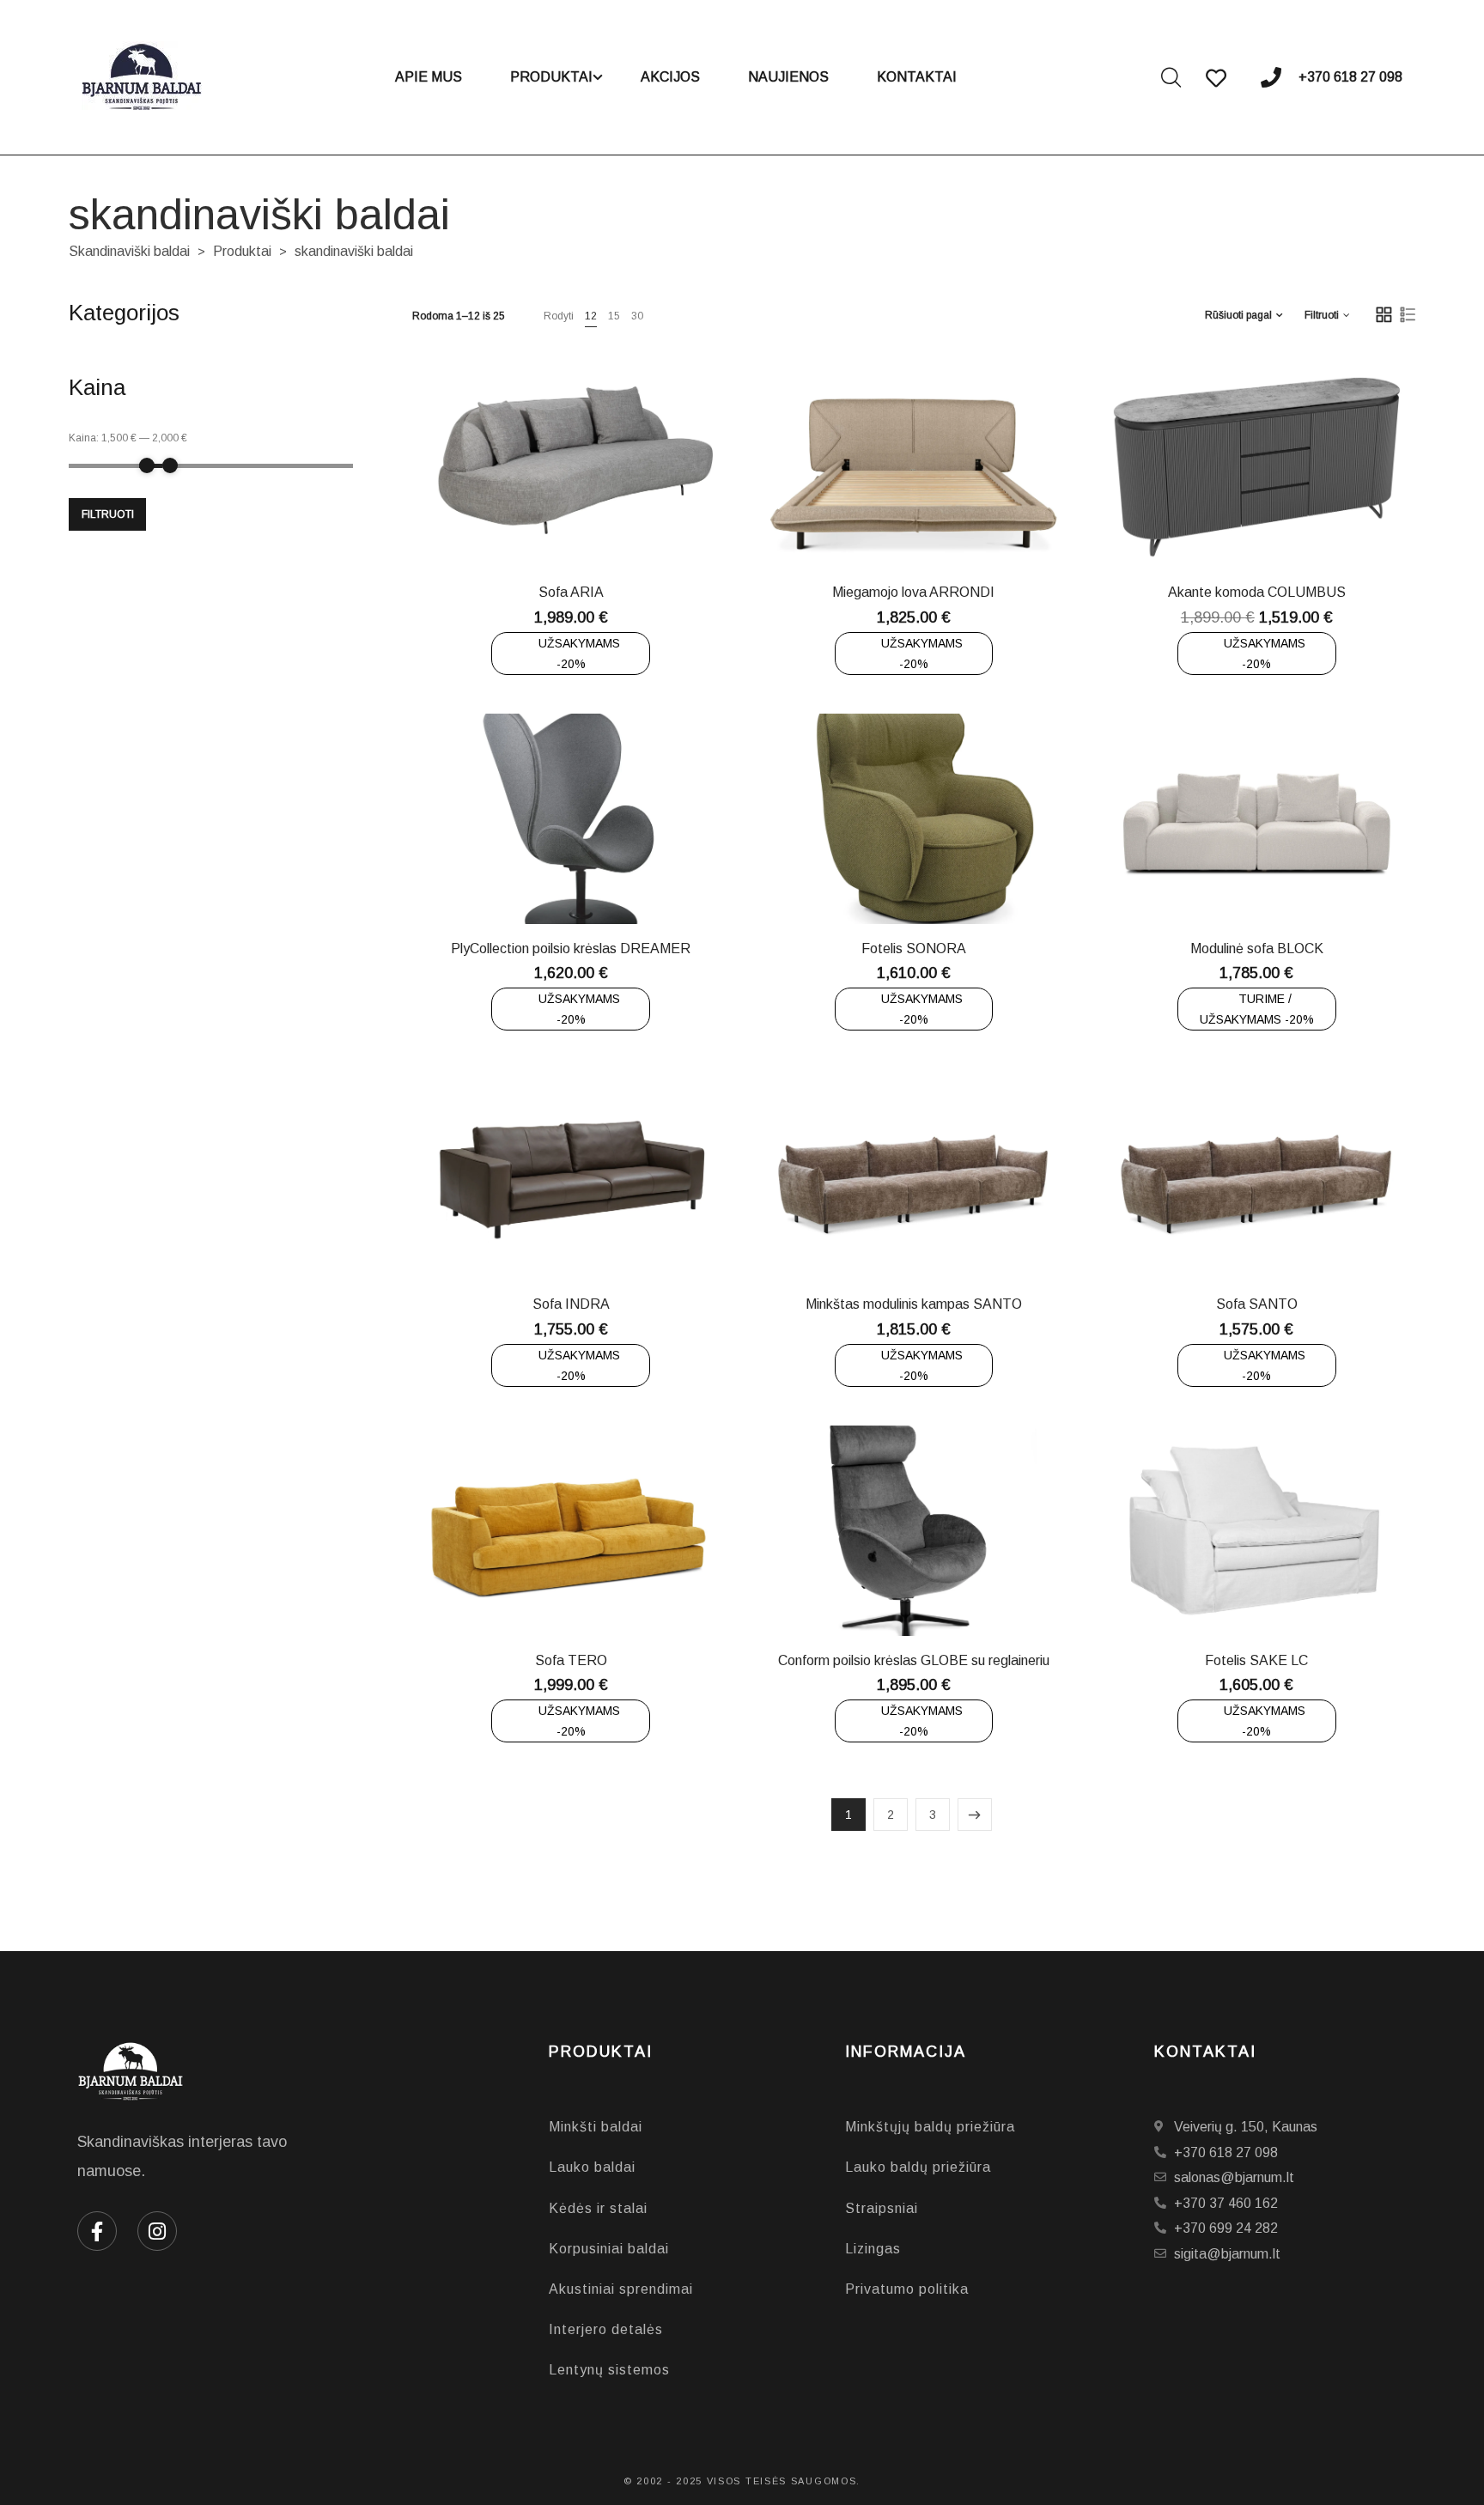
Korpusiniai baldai (609, 2249)
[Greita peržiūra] (584, 527)
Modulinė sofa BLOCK (1257, 948)
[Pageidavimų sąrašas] (627, 527)
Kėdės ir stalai (598, 2208)
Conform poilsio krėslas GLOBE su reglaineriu (914, 1660)
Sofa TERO (571, 1660)
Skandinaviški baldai (129, 251)
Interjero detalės (606, 2329)
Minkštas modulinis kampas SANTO (914, 1304)
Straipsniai (882, 2208)
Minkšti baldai (596, 2127)
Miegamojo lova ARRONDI (913, 592)
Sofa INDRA (571, 1304)
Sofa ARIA (571, 592)
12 (591, 316)
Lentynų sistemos (609, 2370)
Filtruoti (108, 514)
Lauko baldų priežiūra (918, 2167)
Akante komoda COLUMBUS (1257, 592)
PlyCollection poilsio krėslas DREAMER (571, 948)
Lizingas (873, 2249)
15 (614, 316)
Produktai (242, 251)
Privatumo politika (907, 2289)
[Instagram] (157, 2231)
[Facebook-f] (97, 2231)
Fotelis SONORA (914, 948)
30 (637, 316)
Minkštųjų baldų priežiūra (930, 2127)
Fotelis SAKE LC (1256, 1660)
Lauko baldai (592, 2167)
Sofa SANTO (1257, 1304)
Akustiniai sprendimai (621, 2289)
